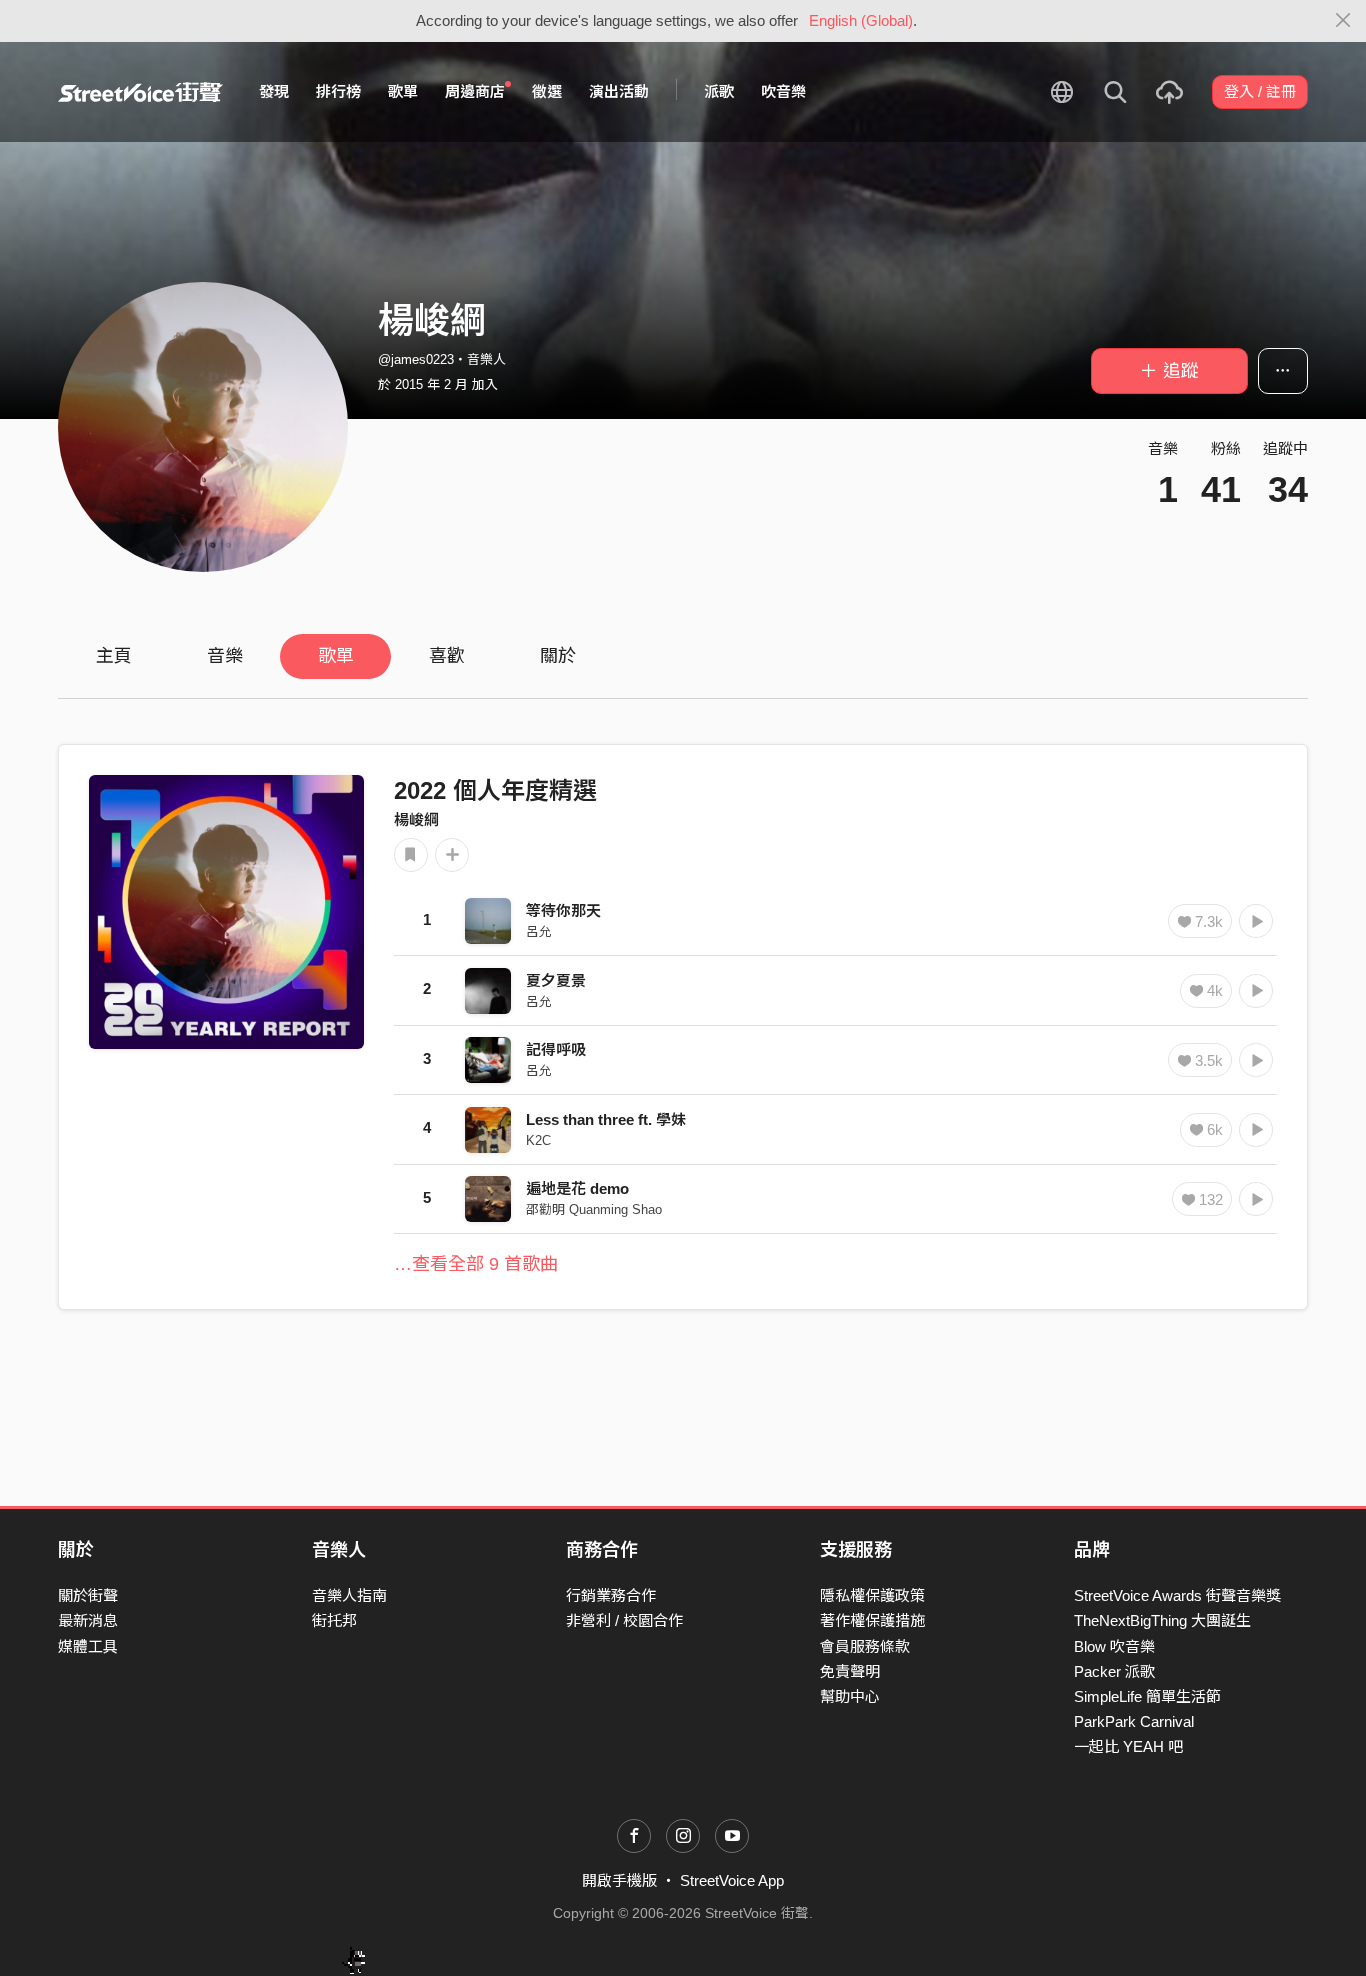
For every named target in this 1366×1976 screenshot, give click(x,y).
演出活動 (619, 91)
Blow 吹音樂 (1114, 1646)
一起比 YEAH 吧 (1128, 1746)
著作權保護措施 (872, 1620)
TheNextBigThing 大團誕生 (1162, 1620)
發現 (274, 91)
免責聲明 (850, 1671)
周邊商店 (475, 91)
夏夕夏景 (556, 980)
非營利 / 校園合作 (624, 1620)
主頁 (114, 656)
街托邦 (334, 1620)
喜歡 (447, 656)
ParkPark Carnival (1134, 1721)
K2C (538, 1140)
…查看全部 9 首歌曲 (476, 1264)
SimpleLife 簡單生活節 (1147, 1696)
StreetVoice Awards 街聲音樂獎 (1177, 1595)
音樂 (225, 656)
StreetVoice (140, 92)
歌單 (403, 91)
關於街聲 (88, 1595)
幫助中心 (850, 1696)
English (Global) (861, 20)
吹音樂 (783, 91)
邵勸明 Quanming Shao (594, 1209)
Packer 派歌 (1114, 1671)
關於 (558, 656)
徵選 (547, 91)
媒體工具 (88, 1646)
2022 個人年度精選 (495, 790)
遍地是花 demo (577, 1188)
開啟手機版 (619, 1880)
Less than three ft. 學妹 (606, 1119)
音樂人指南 (349, 1595)
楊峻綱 (416, 819)
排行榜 (338, 91)
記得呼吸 (556, 1049)
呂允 (539, 931)
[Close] (1343, 21)
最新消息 (88, 1620)
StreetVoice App (732, 1880)
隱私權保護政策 (872, 1595)
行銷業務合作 (611, 1595)
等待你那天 (563, 910)
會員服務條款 (865, 1646)
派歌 (719, 91)
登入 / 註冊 (1260, 91)
